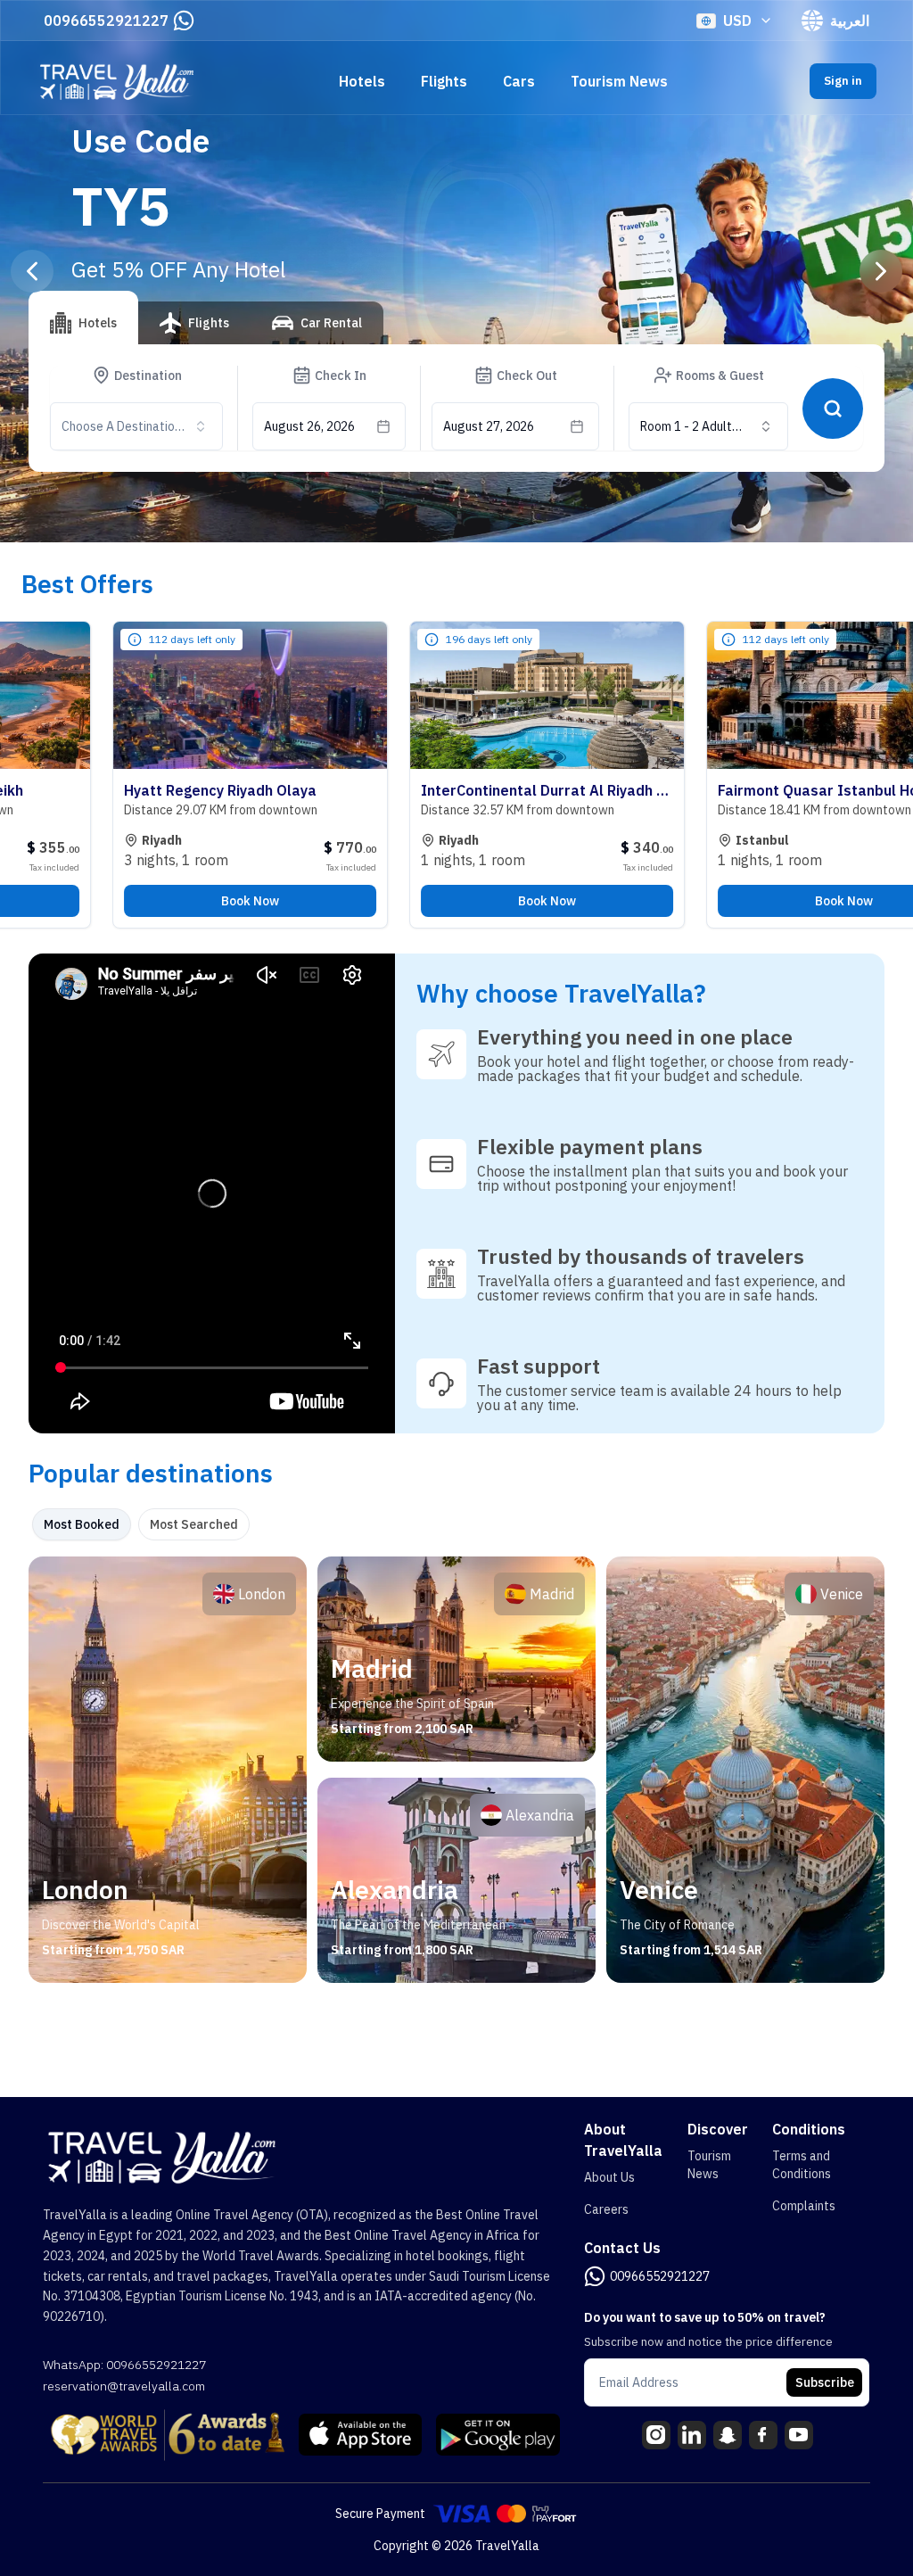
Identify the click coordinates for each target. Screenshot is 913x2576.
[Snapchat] (728, 2435)
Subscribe (825, 2382)
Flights (444, 81)
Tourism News (619, 81)
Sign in (843, 81)
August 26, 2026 (309, 426)
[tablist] (206, 330)
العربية (850, 21)
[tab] (83, 318)
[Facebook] (763, 2435)
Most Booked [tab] (82, 1524)
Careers (606, 2209)
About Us (609, 2177)
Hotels (362, 81)
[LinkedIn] (692, 2435)
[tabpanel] (456, 1770)
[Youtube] (799, 2435)
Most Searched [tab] (194, 1524)
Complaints (804, 2206)
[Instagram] (656, 2435)
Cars (519, 81)
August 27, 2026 (489, 426)
